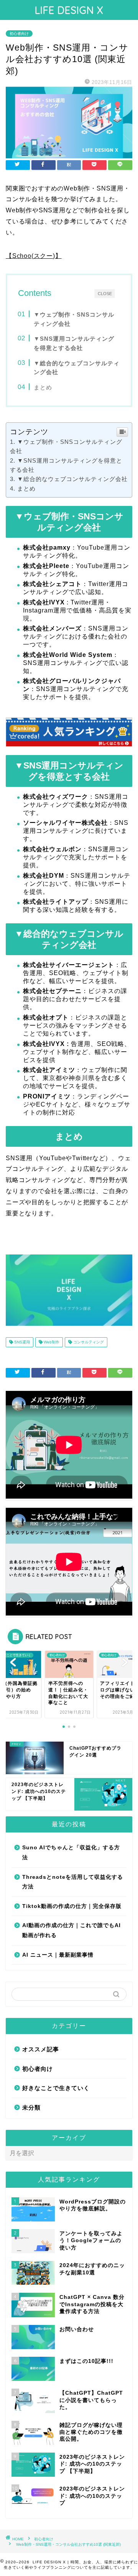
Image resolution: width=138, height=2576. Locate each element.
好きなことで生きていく (56, 2088)
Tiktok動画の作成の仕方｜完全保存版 (72, 1906)
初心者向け (19, 34)
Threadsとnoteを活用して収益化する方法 (73, 1882)
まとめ (43, 387)
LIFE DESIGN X (69, 10)
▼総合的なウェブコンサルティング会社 (72, 479)
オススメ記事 (41, 2049)
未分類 (31, 2107)
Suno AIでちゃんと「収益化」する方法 (71, 1853)
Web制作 (51, 1342)
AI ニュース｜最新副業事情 (58, 1955)
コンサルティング (88, 1342)
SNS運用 (21, 1342)
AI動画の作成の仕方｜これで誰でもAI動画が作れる (71, 1930)
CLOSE (105, 293)
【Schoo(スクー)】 (34, 256)
